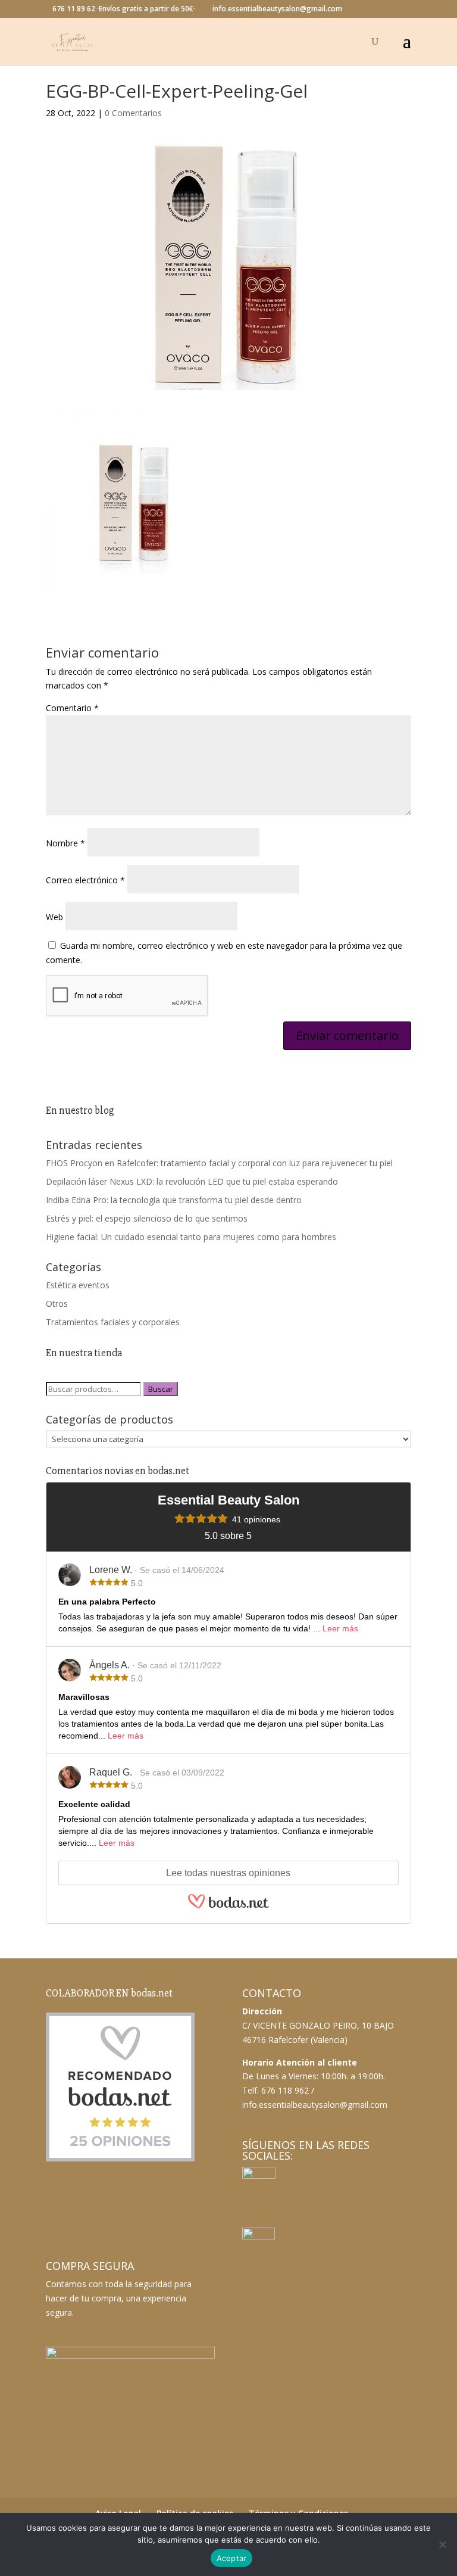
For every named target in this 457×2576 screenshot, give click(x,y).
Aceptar (232, 2558)
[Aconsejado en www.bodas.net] (120, 2159)
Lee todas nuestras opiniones (228, 1873)
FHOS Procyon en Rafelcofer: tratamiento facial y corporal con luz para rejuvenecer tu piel (219, 1163)
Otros (57, 1303)
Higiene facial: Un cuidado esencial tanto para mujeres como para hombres (191, 1237)
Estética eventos (78, 1285)
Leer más (340, 1628)
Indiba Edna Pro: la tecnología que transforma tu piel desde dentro (174, 1200)
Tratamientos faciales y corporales (113, 1322)
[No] (442, 2544)
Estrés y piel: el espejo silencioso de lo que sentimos (147, 1218)
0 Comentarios (133, 113)
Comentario (72, 708)
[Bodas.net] (228, 1907)
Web (54, 917)
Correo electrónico (85, 880)
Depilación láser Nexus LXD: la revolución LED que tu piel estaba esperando (192, 1181)
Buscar (161, 1389)
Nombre (65, 843)
